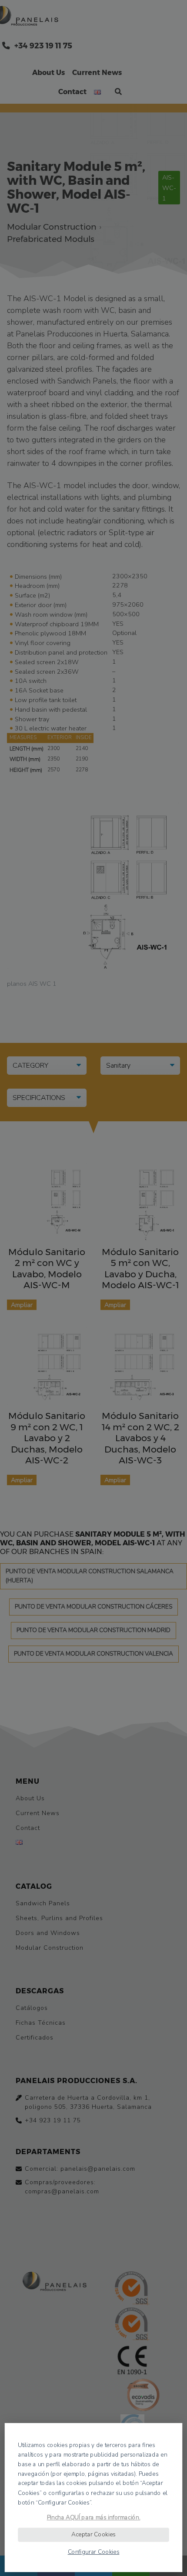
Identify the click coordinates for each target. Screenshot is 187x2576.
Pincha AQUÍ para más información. (94, 2517)
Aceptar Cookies (93, 2534)
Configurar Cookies (94, 2552)
